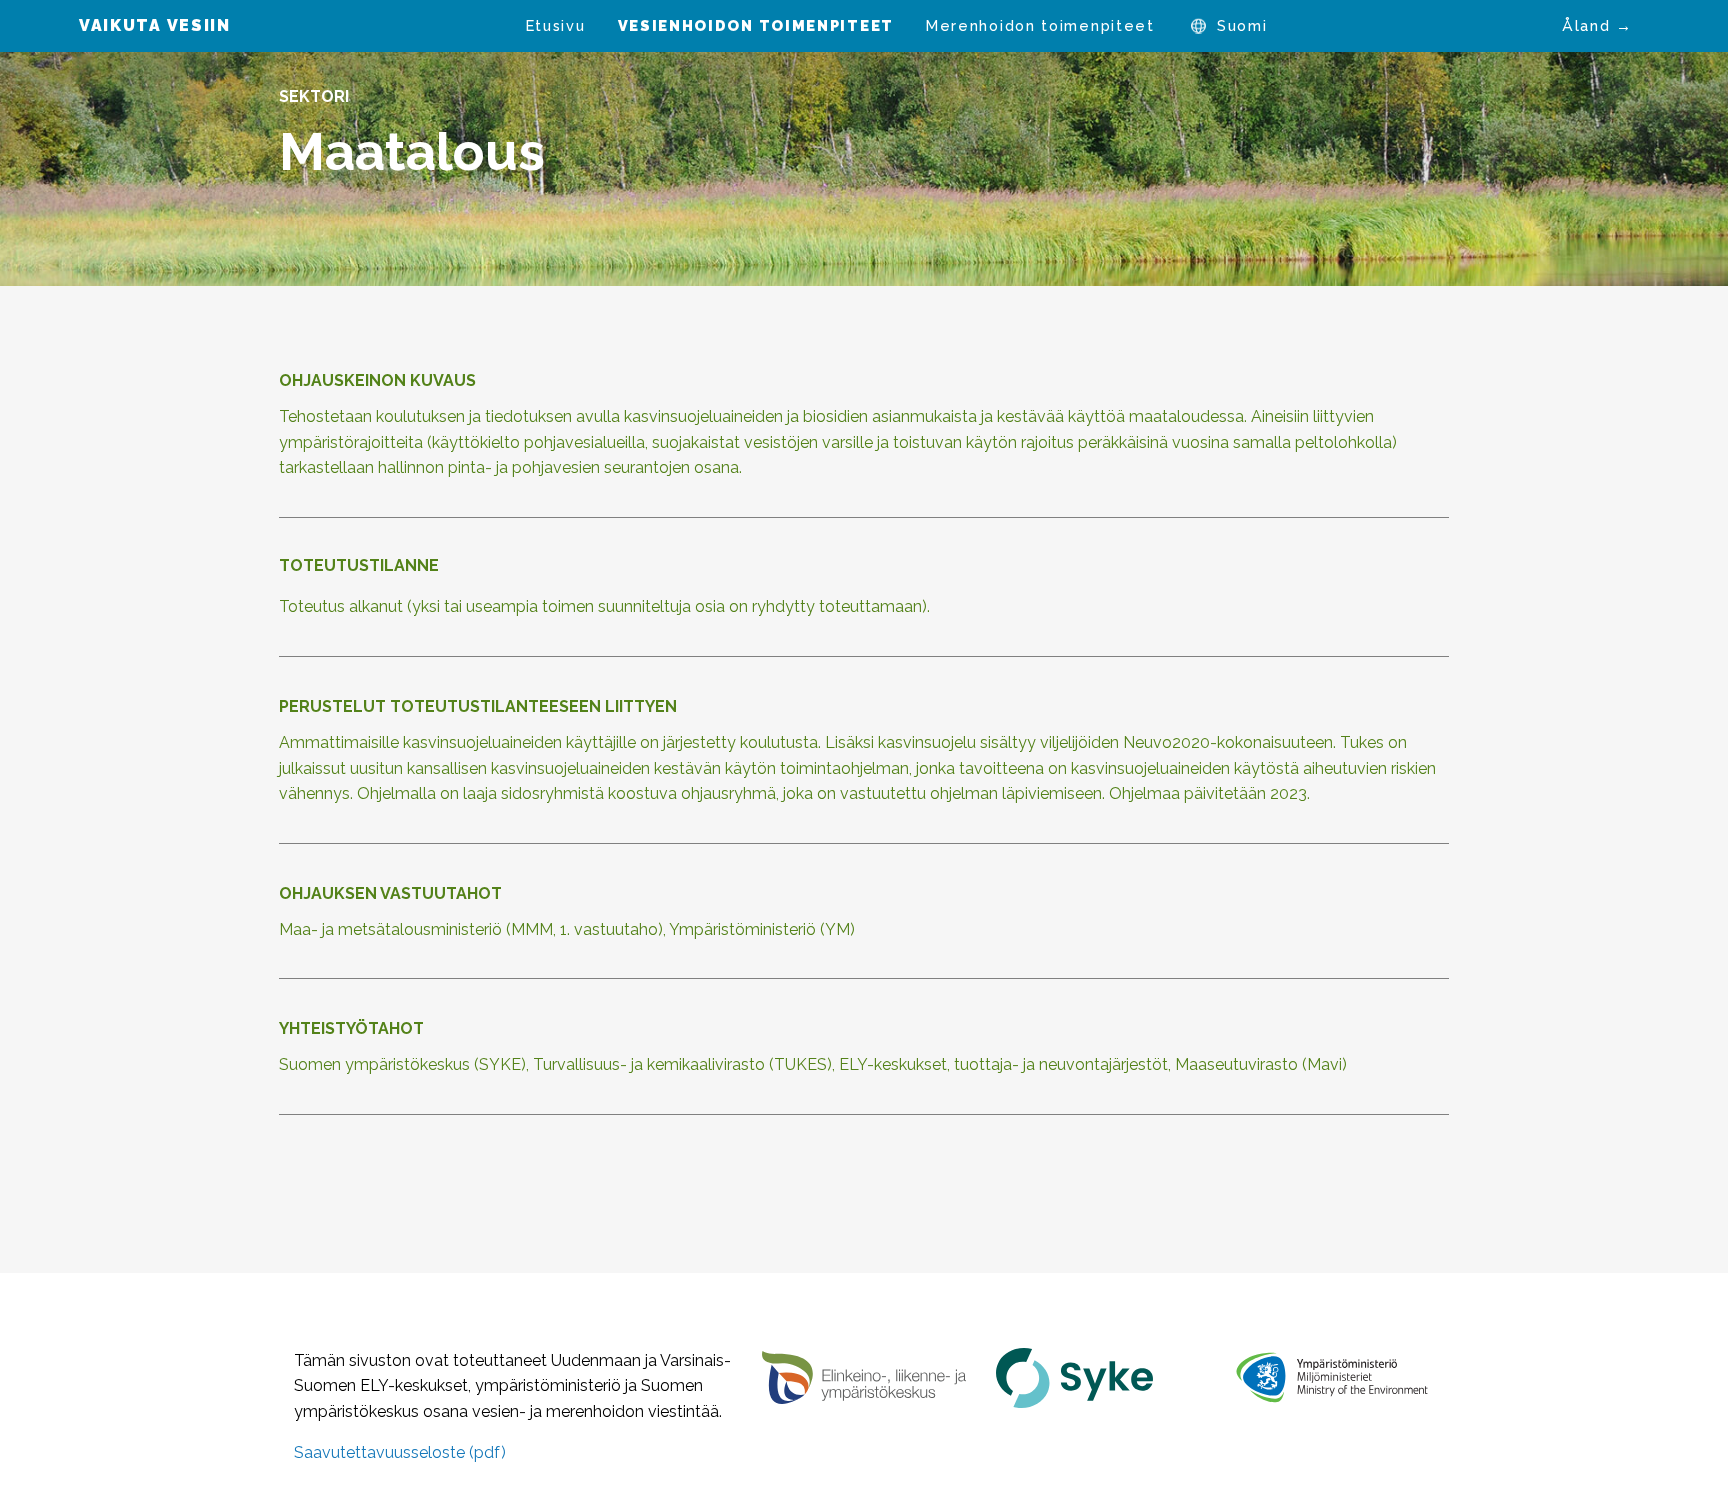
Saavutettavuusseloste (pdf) (400, 1452)
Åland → (1597, 25)
